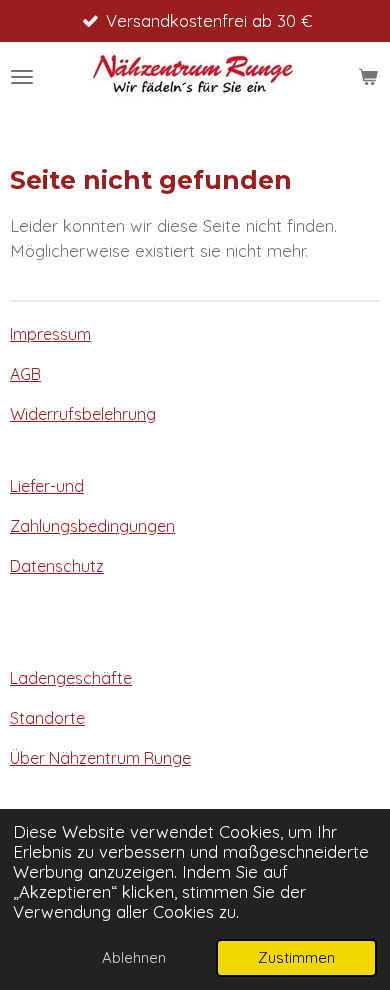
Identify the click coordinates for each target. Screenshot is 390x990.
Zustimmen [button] (296, 957)
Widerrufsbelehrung (83, 414)
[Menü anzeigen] (22, 77)
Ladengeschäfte (71, 678)
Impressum (50, 334)
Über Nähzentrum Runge (100, 758)
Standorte (47, 718)
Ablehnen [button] (134, 957)
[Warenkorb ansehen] (368, 77)
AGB (25, 374)
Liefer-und (47, 486)
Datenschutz (57, 566)
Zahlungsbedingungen (92, 526)
